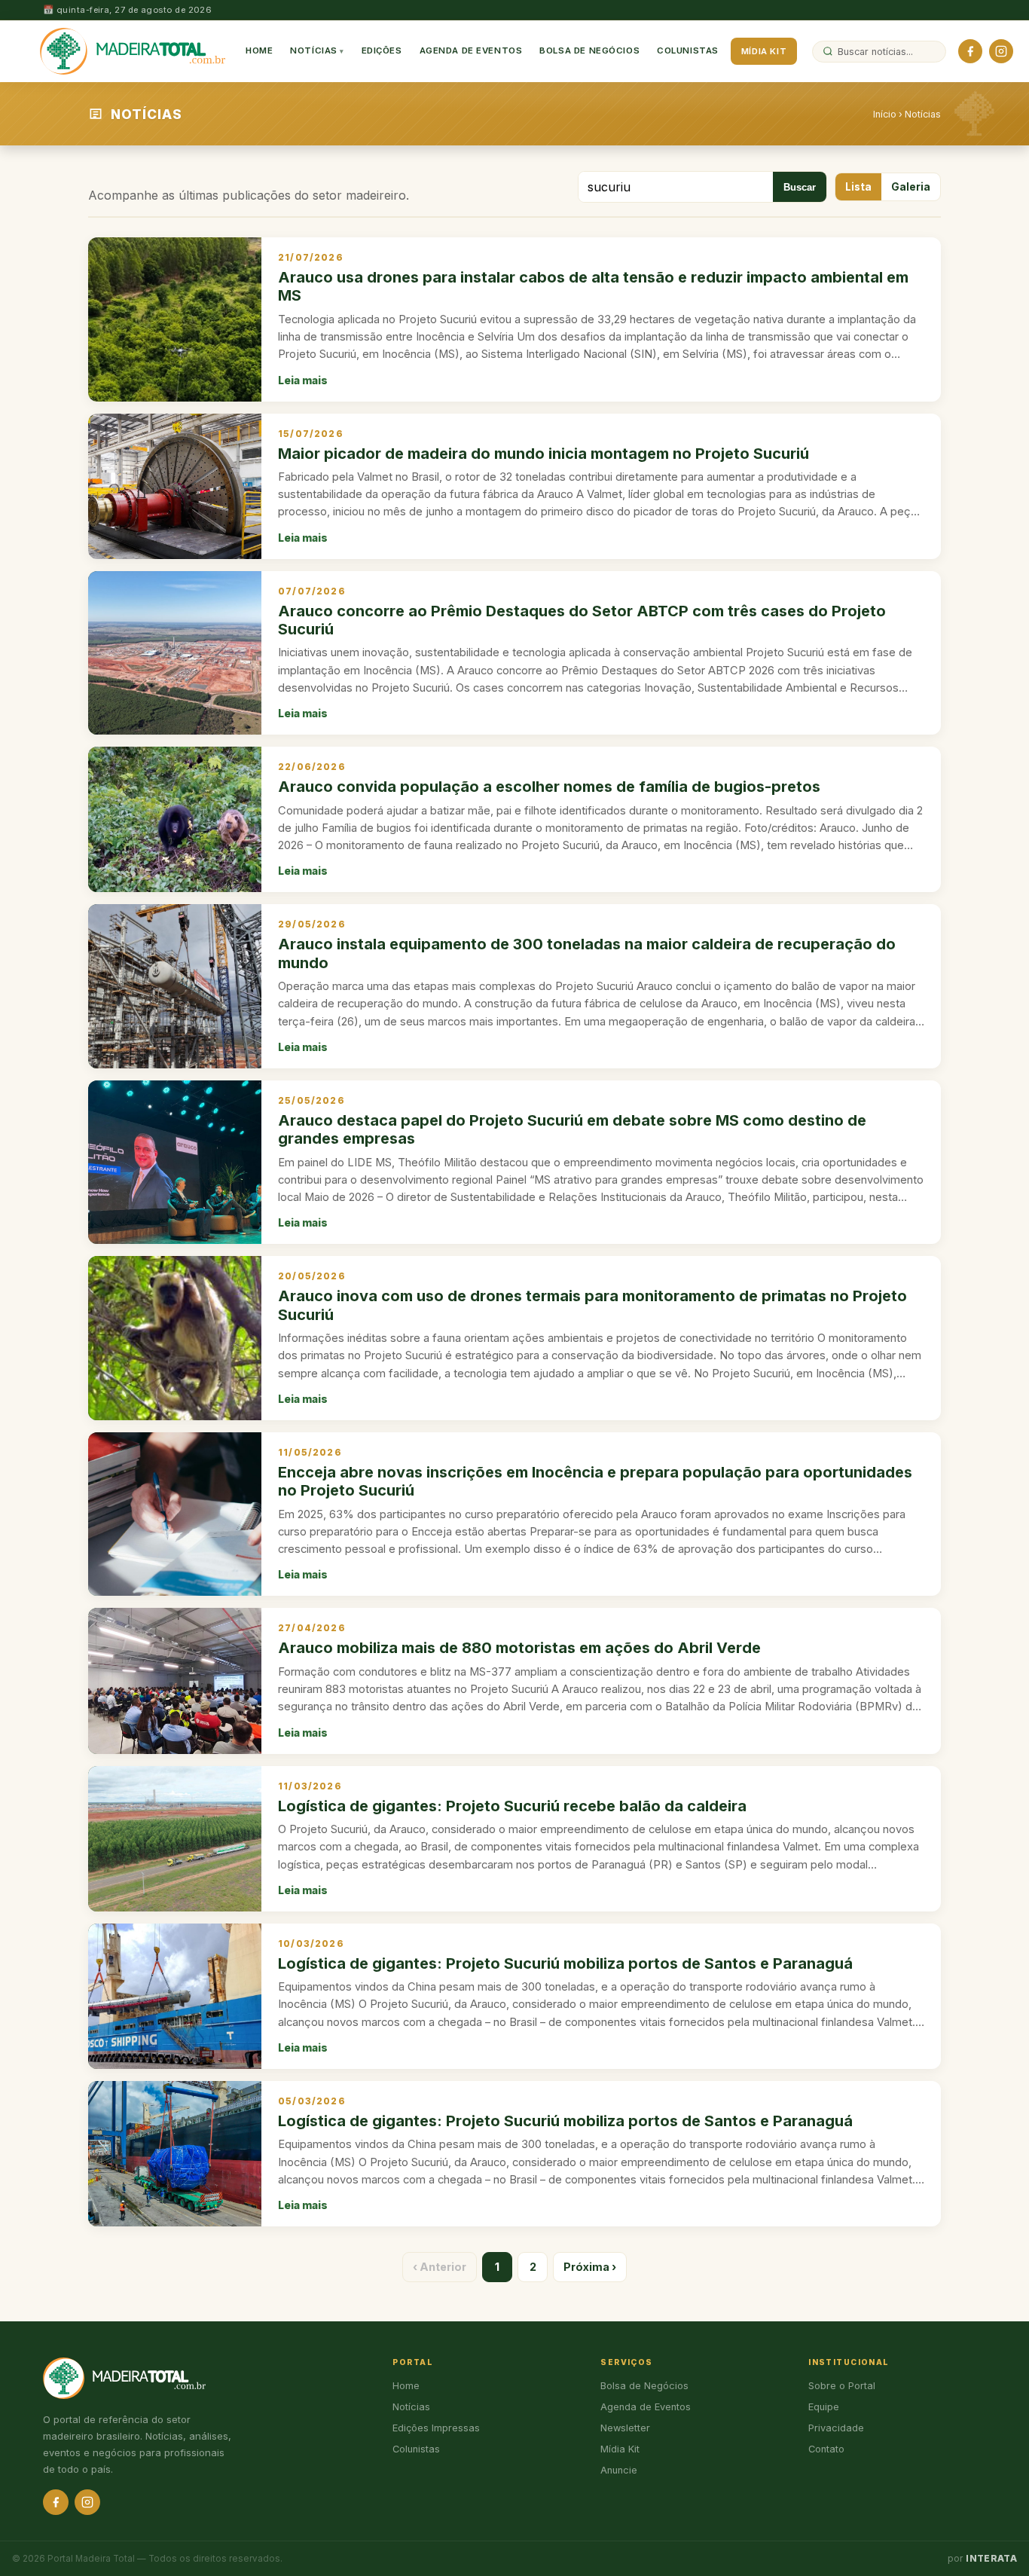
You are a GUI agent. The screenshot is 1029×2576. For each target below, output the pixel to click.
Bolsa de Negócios (589, 50)
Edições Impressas (436, 2428)
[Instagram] (1001, 51)
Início (885, 114)
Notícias (314, 50)
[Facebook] (970, 51)
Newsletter (625, 2428)
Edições (382, 50)
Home (259, 50)
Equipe (824, 2407)
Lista (858, 187)
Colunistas (688, 50)
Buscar (800, 187)
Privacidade (836, 2428)
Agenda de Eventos (471, 50)
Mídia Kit (764, 51)
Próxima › (590, 2267)
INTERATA (991, 2559)
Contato (826, 2449)
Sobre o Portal (842, 2386)
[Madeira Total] (133, 51)
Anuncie (619, 2470)
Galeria (911, 187)
